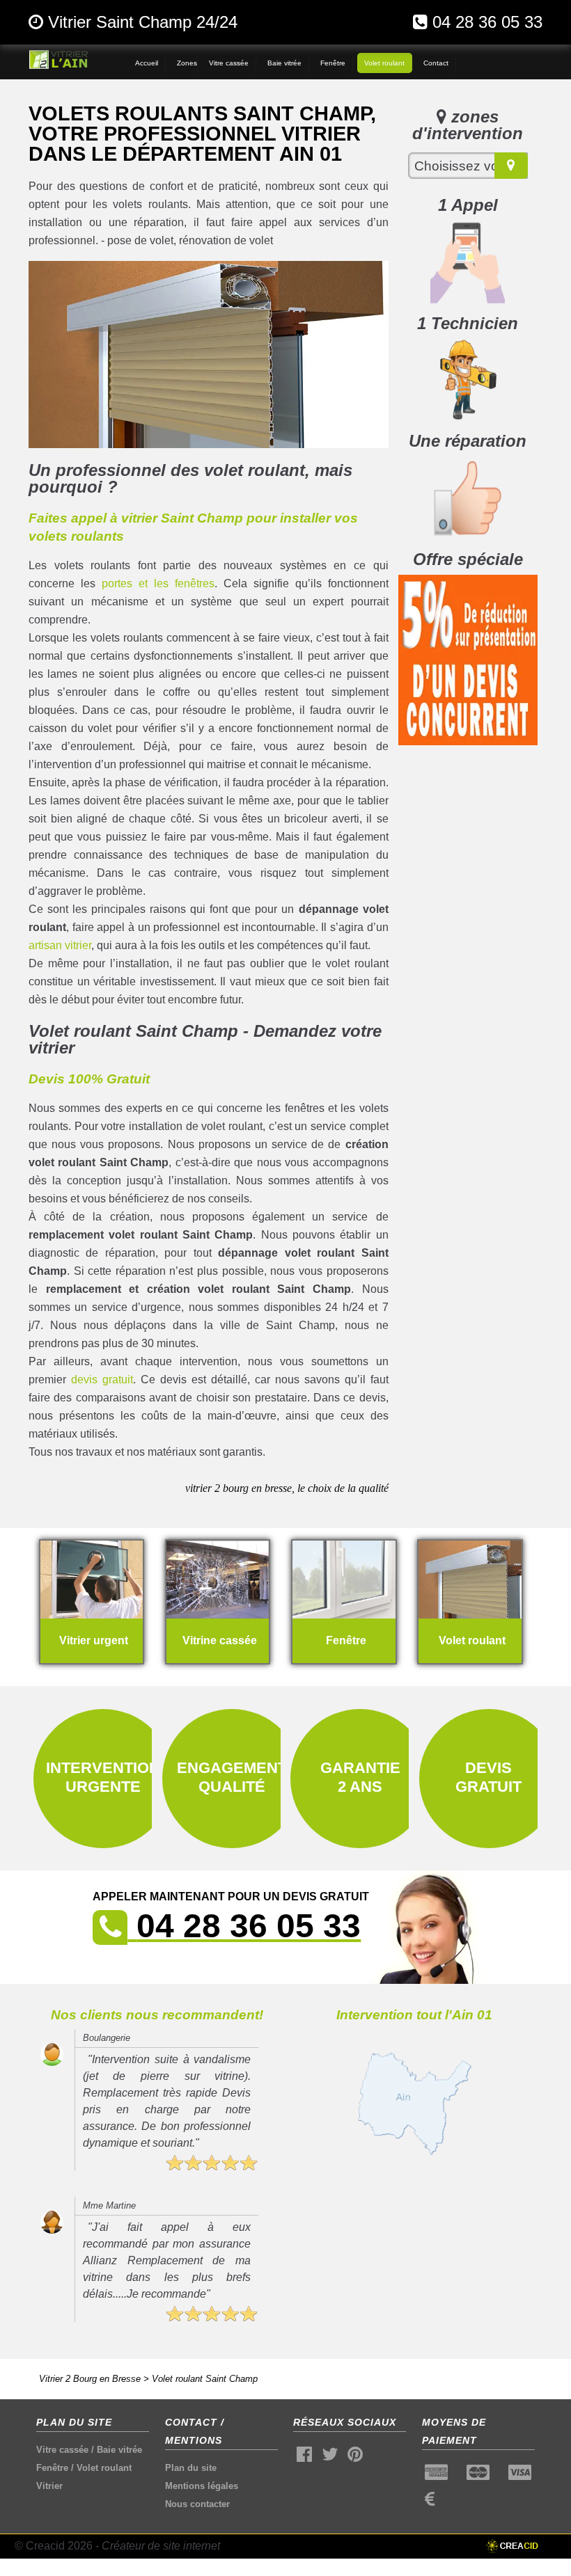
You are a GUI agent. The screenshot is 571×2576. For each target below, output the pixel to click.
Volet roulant (104, 2468)
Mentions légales (202, 2486)
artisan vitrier (60, 945)
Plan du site (191, 2468)
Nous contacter (197, 2504)
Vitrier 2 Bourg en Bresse (90, 2379)
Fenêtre (52, 2468)
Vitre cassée (62, 2450)
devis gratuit (102, 1380)
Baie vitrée (119, 2450)
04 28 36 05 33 (487, 22)
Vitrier (49, 2486)
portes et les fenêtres (158, 583)
